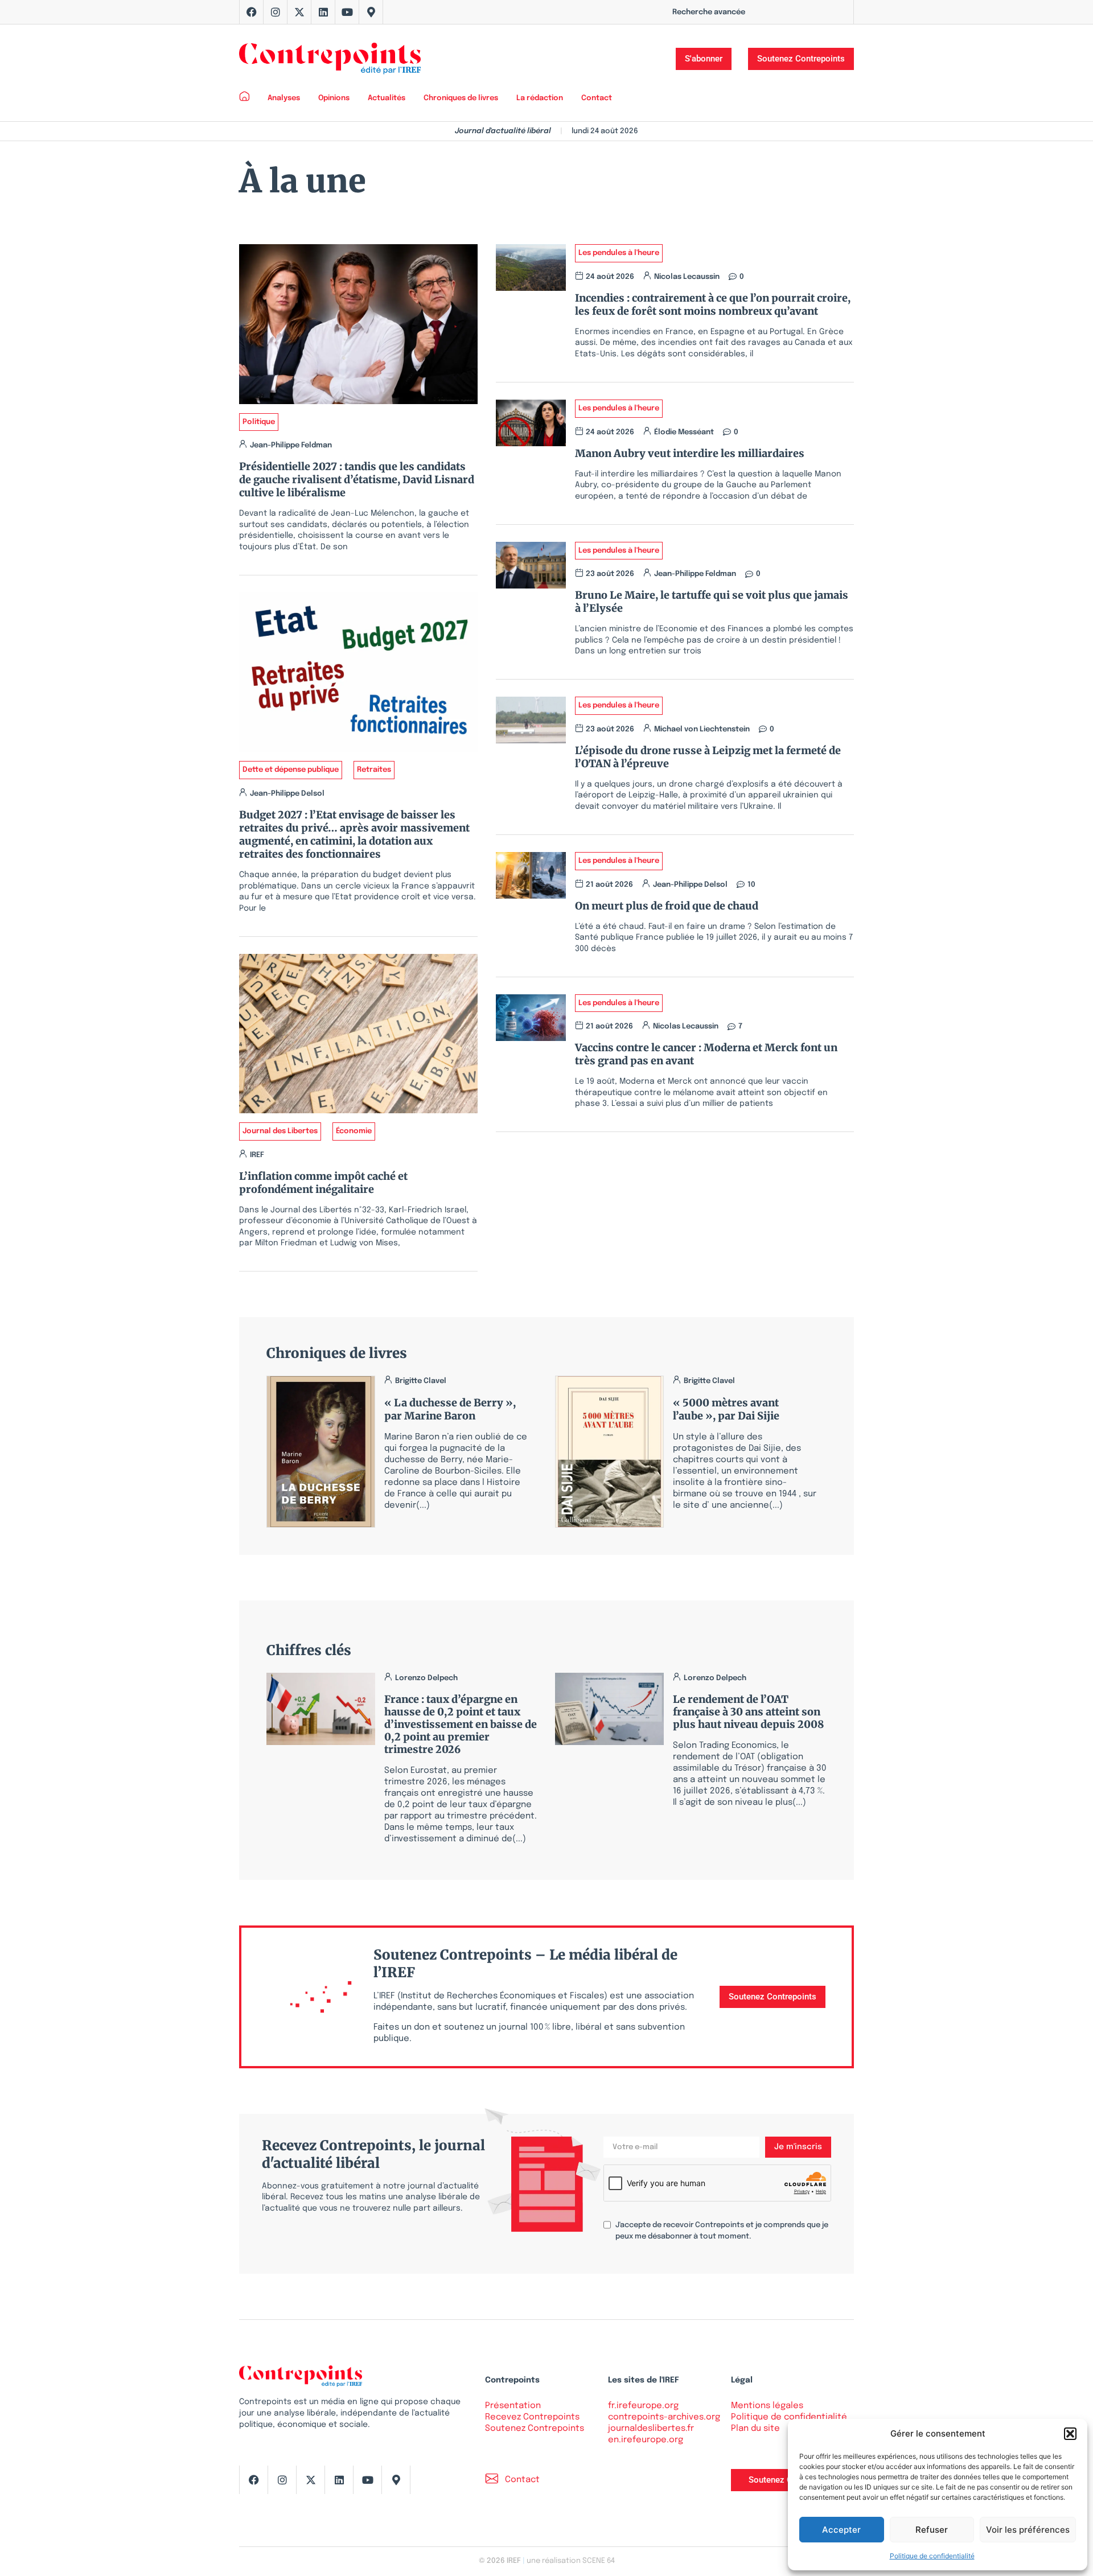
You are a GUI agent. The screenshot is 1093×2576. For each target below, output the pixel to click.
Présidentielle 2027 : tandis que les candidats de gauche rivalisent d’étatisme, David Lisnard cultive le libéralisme (357, 480)
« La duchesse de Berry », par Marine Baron (450, 1409)
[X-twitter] (299, 12)
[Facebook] (252, 12)
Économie (354, 1131)
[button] (1070, 2434)
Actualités (387, 98)
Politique (259, 422)
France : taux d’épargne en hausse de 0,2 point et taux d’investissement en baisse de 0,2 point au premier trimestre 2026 (461, 1724)
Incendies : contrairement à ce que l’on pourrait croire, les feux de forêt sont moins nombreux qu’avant (713, 304)
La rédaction (540, 98)
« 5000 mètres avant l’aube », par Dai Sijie (726, 1409)
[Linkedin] (323, 12)
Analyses (284, 98)
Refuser (932, 2530)
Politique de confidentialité (932, 2556)
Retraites (374, 770)
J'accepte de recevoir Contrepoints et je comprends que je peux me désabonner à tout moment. (722, 2231)
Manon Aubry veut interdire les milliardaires (690, 453)
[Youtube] (347, 12)
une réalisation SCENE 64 (571, 2561)
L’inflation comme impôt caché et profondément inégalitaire (323, 1183)
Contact (597, 98)
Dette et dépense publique (291, 770)
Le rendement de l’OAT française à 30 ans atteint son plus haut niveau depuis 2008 (748, 1712)
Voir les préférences (1028, 2530)
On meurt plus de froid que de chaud (667, 906)
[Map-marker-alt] (371, 12)
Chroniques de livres (461, 98)
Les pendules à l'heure (619, 253)
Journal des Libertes (280, 1131)
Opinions (334, 98)
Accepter (841, 2530)
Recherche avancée (709, 12)
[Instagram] (276, 12)
